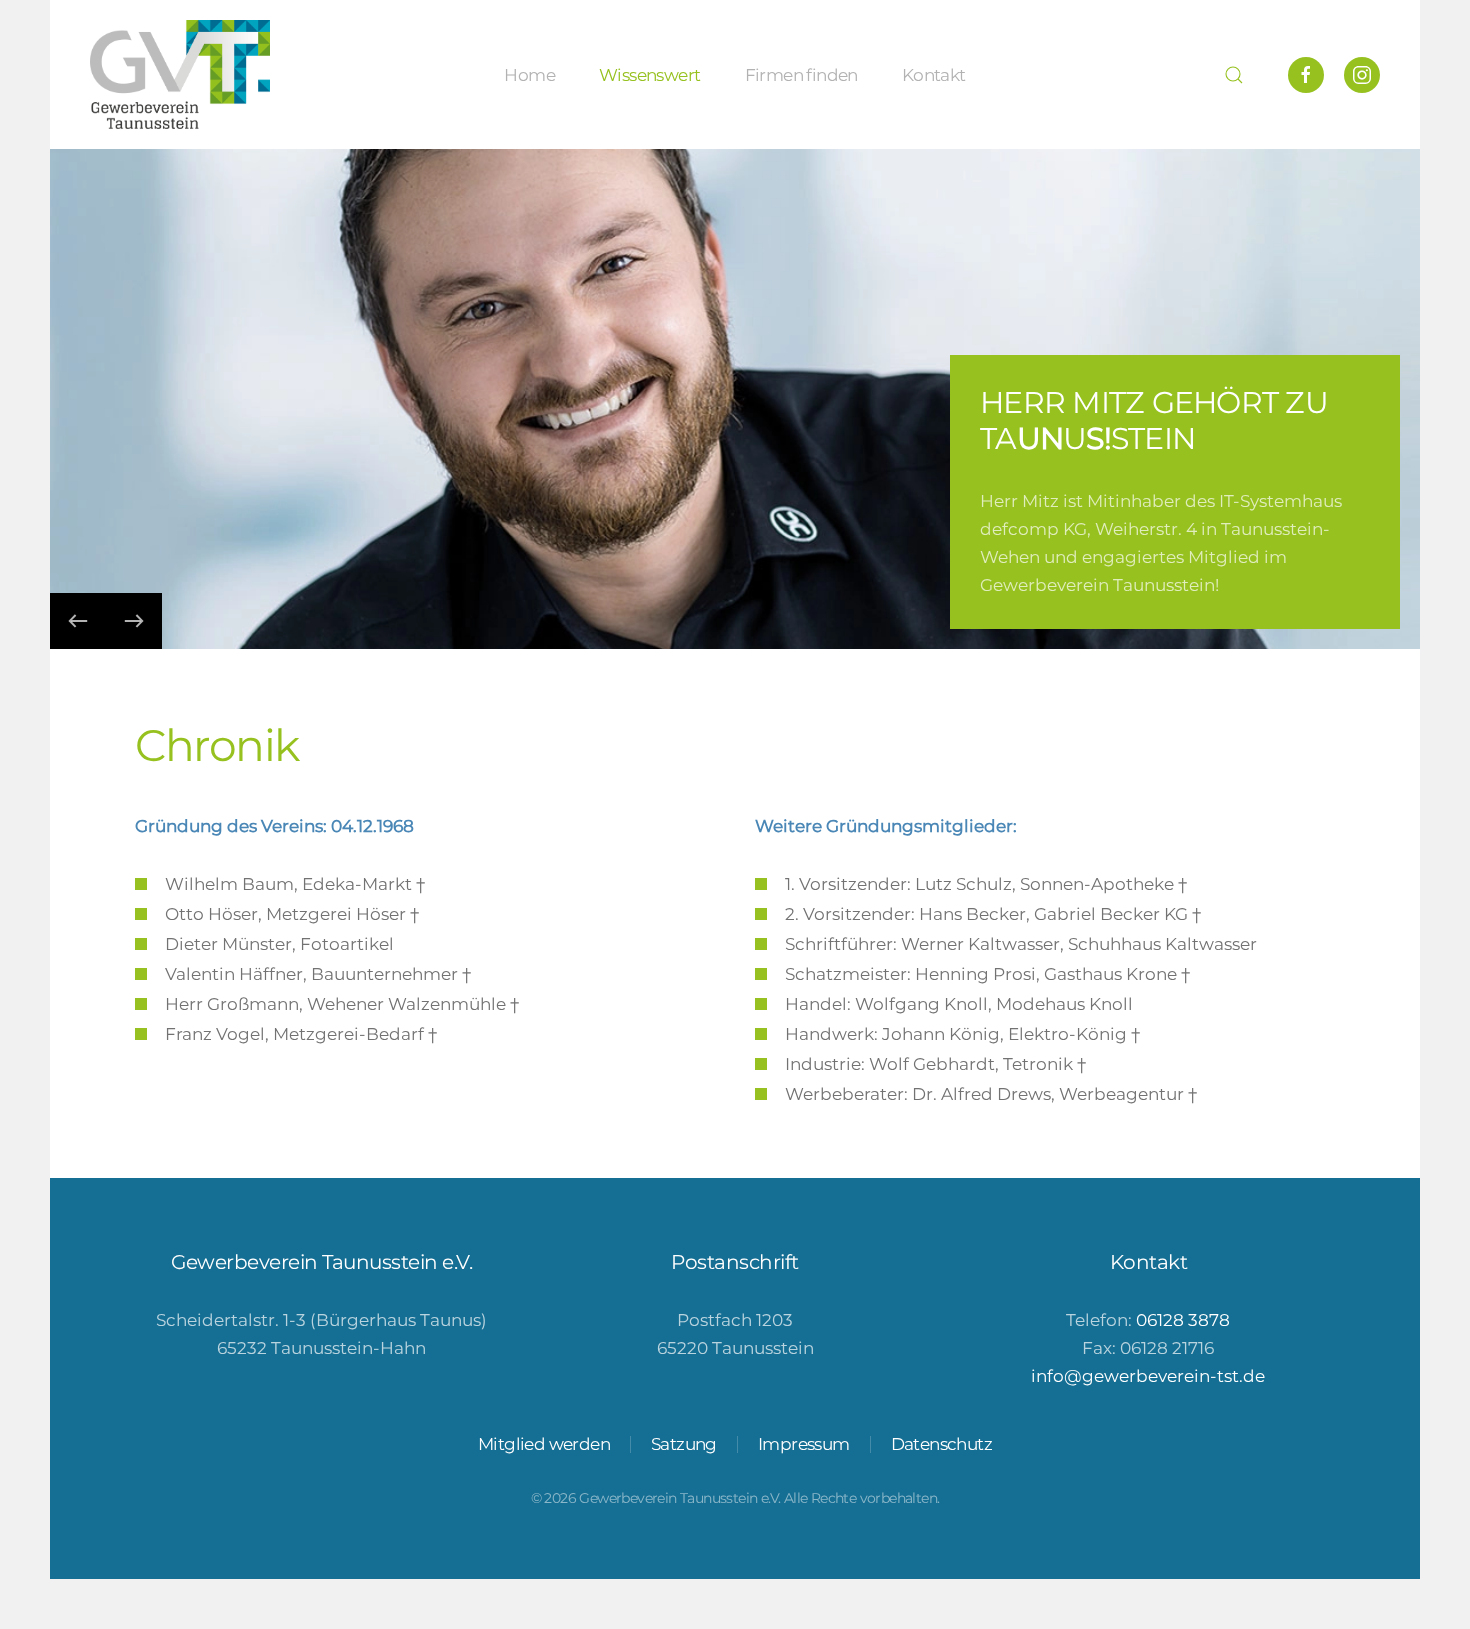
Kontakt (934, 74)
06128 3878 (1183, 1320)
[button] (1234, 74)
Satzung (684, 1444)
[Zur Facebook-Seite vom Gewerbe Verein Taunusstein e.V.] (1306, 75)
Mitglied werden (544, 1444)
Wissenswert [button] (649, 74)
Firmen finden (801, 74)
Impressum (804, 1444)
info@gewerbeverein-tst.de (1148, 1376)
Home (529, 74)
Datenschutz (941, 1444)
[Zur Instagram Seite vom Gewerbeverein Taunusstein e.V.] (1362, 75)
